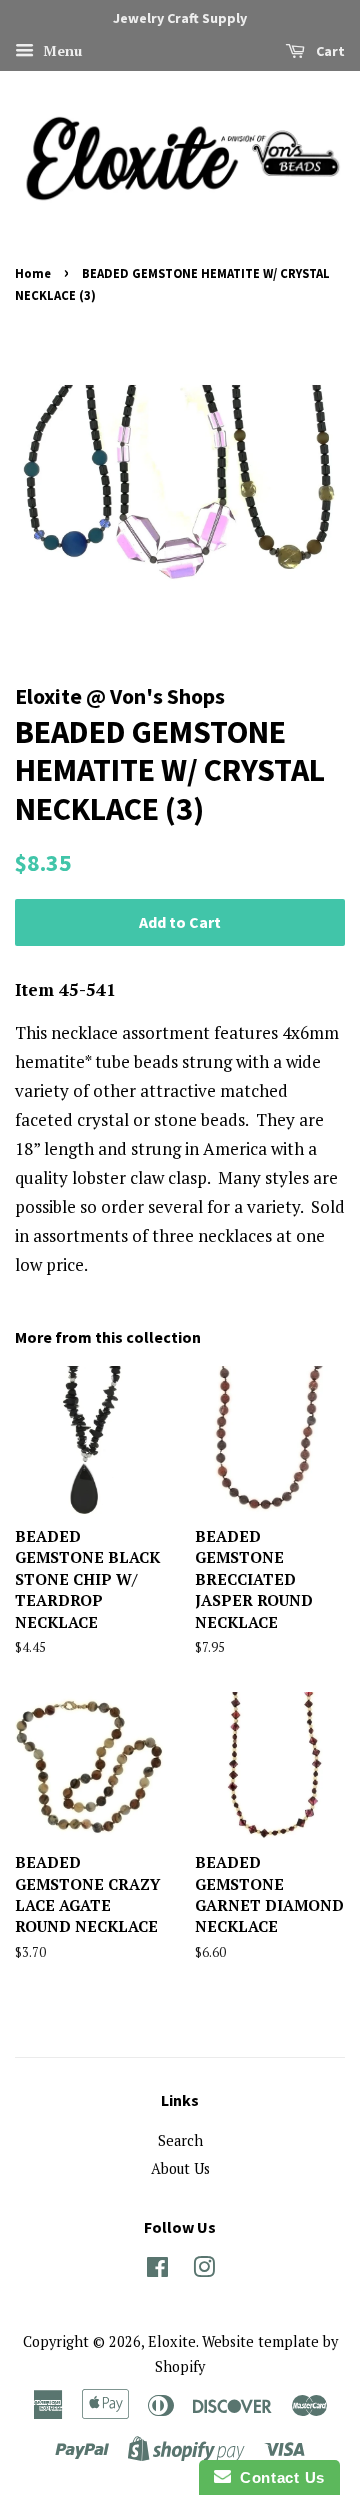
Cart (329, 51)
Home (33, 273)
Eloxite (172, 2341)
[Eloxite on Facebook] (157, 2270)
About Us (180, 2168)
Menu (60, 50)
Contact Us (278, 2477)
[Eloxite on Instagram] (204, 2270)
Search (180, 2140)
